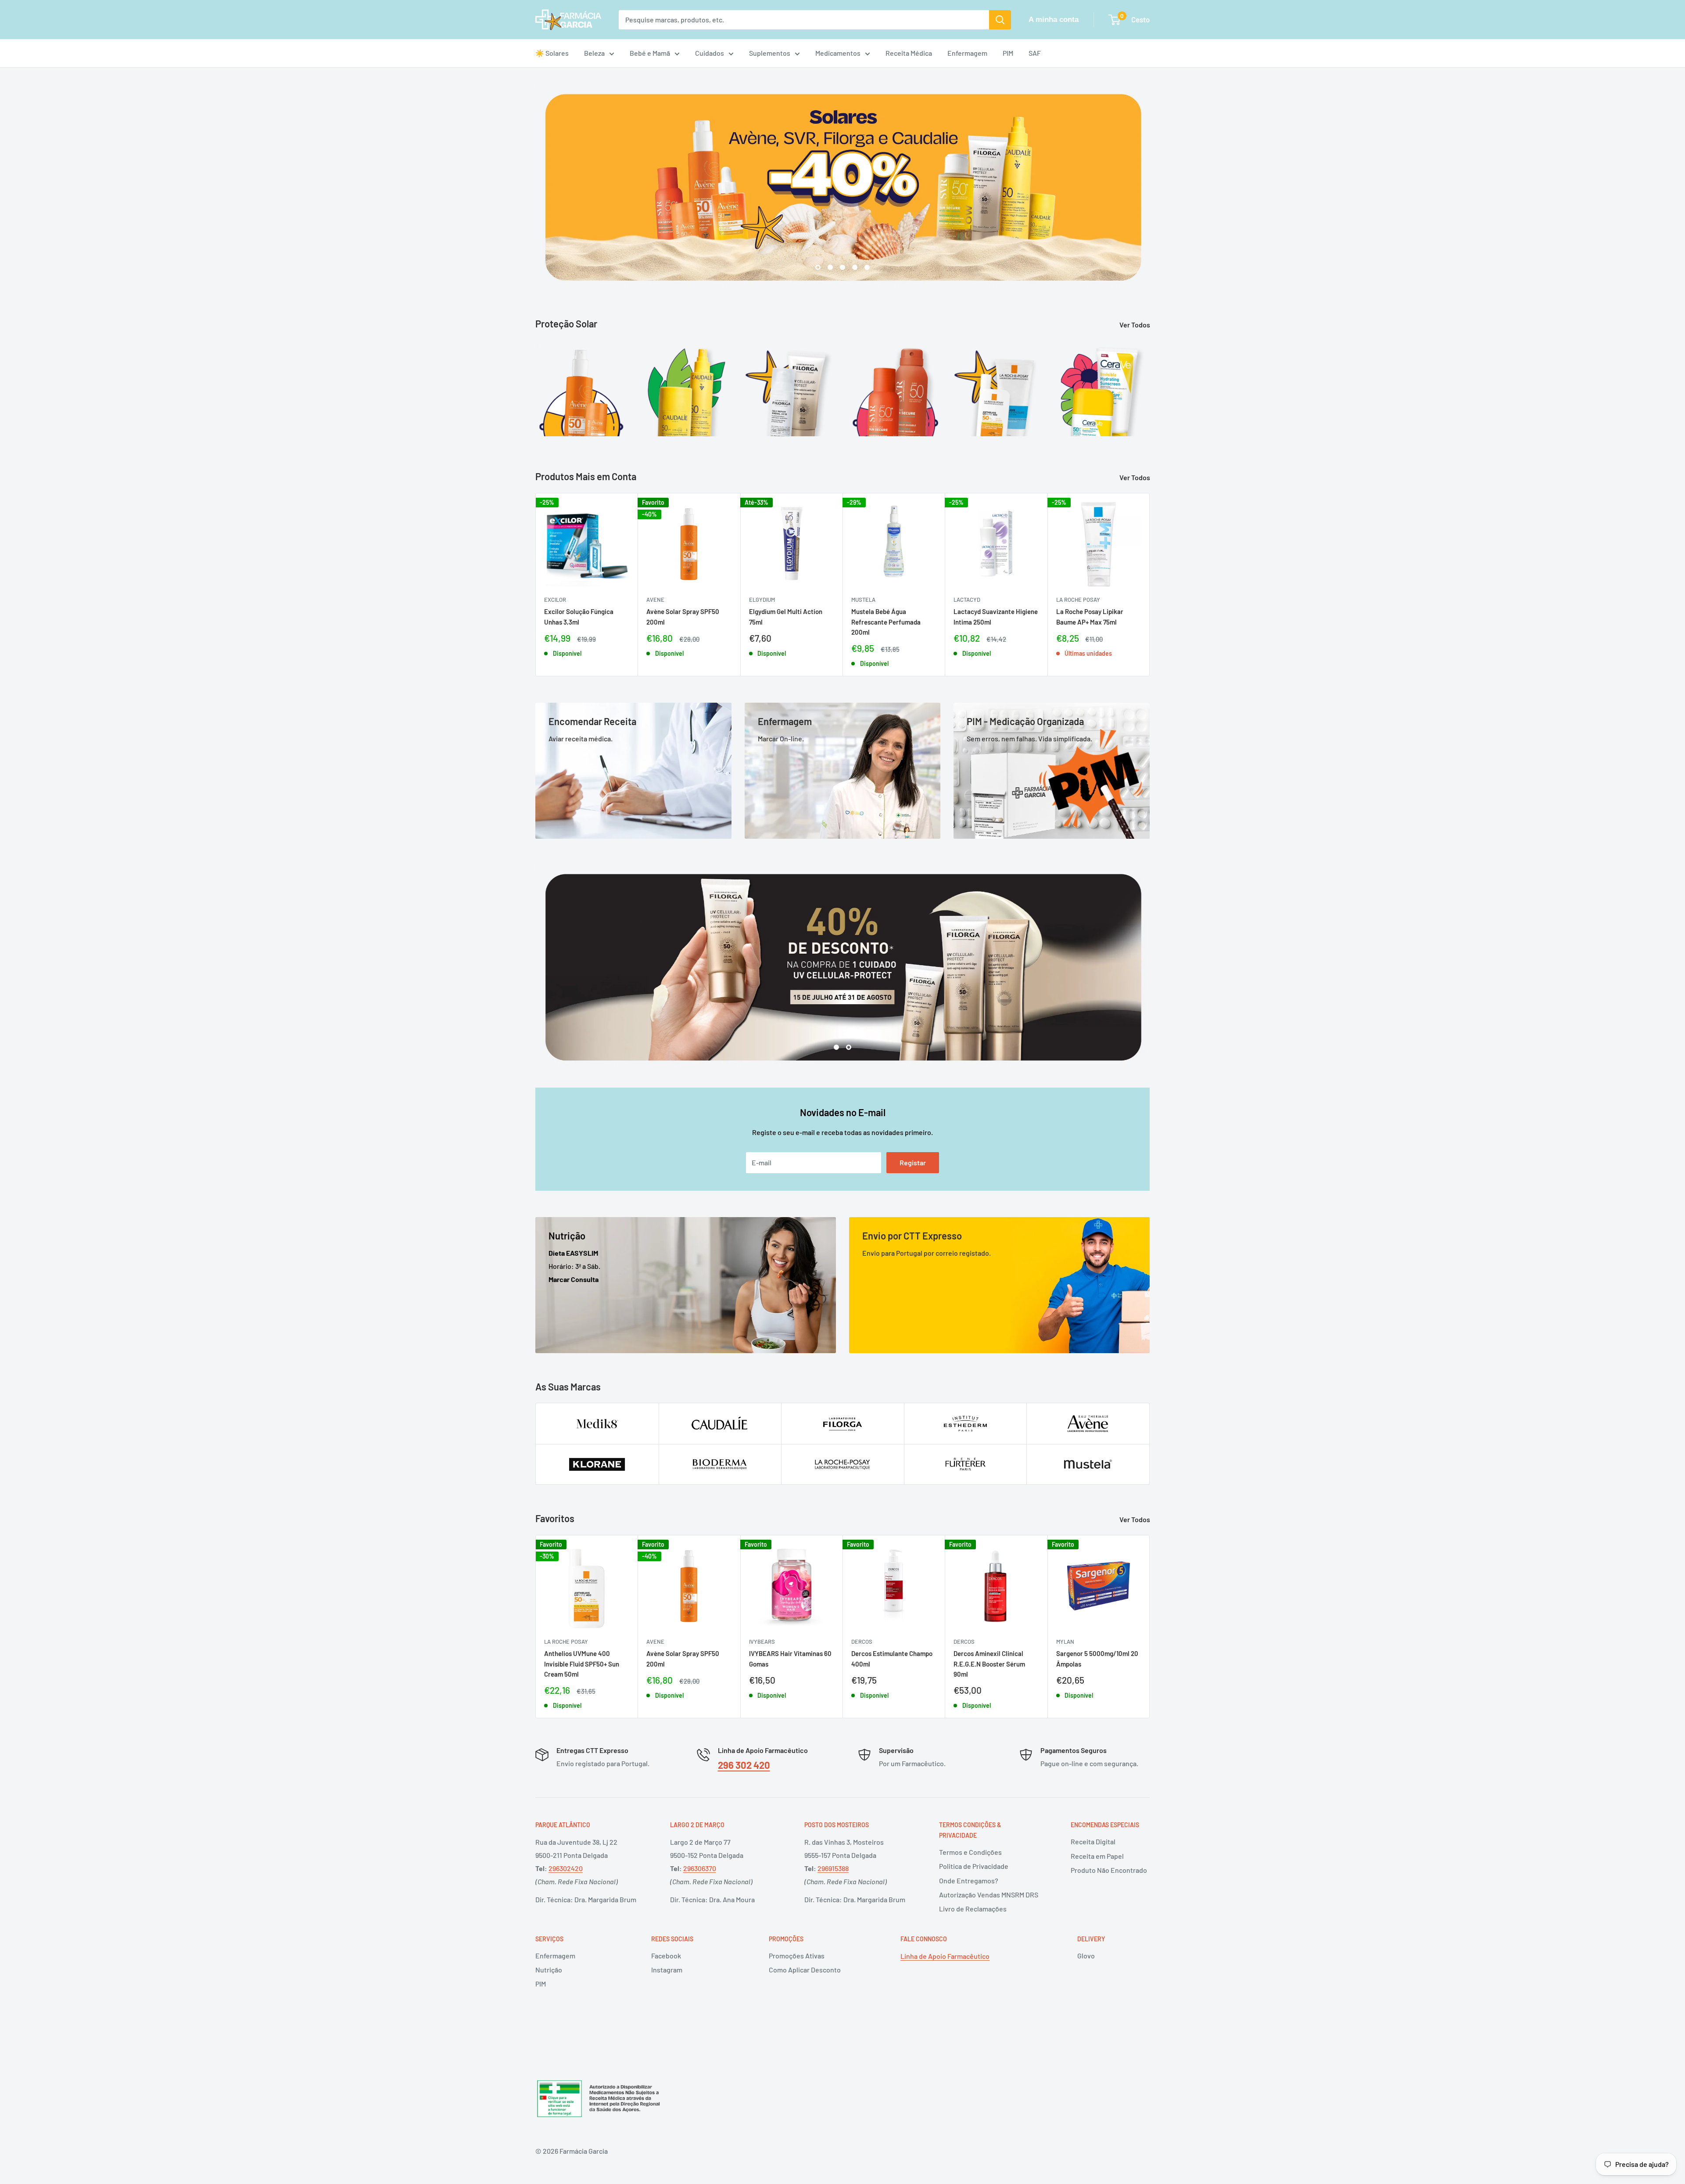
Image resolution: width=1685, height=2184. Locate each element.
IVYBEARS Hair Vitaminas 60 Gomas (790, 1659)
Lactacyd (967, 600)
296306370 (700, 1868)
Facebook (666, 1956)
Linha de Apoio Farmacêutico (945, 1956)
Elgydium (762, 600)
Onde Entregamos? (969, 1880)
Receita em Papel (1097, 1856)
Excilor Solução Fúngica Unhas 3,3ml (579, 617)
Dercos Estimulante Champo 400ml (892, 1659)
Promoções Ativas (797, 1956)
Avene (655, 600)
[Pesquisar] (1000, 20)
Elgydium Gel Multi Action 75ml (786, 617)
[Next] (1149, 385)
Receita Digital (1093, 1841)
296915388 (833, 1868)
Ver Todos (1135, 325)
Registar (913, 1162)
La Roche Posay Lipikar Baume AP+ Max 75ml (1090, 617)
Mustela (863, 600)
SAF (1035, 53)
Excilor (555, 600)
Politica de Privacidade (974, 1866)
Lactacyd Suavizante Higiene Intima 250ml (996, 617)
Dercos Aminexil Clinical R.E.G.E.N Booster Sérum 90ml (989, 1664)
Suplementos (770, 53)
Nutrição (549, 1970)
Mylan (1065, 1642)
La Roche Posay (1078, 600)
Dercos (862, 1642)
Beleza (594, 53)
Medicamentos (838, 53)
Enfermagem (967, 53)
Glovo (1086, 1956)
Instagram (667, 1970)
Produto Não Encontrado (1109, 1870)
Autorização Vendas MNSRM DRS (989, 1895)
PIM (1008, 53)
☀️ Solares (552, 53)
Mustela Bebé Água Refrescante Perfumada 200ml (886, 622)
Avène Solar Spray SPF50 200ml (683, 617)
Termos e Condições (970, 1852)
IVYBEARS (762, 1642)
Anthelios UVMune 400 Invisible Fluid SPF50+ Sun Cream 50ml (582, 1664)
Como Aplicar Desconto (805, 1970)
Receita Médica (909, 53)
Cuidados (710, 53)
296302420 (566, 1868)
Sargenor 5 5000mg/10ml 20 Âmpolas (1097, 1659)
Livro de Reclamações (973, 1909)
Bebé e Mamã (650, 53)
